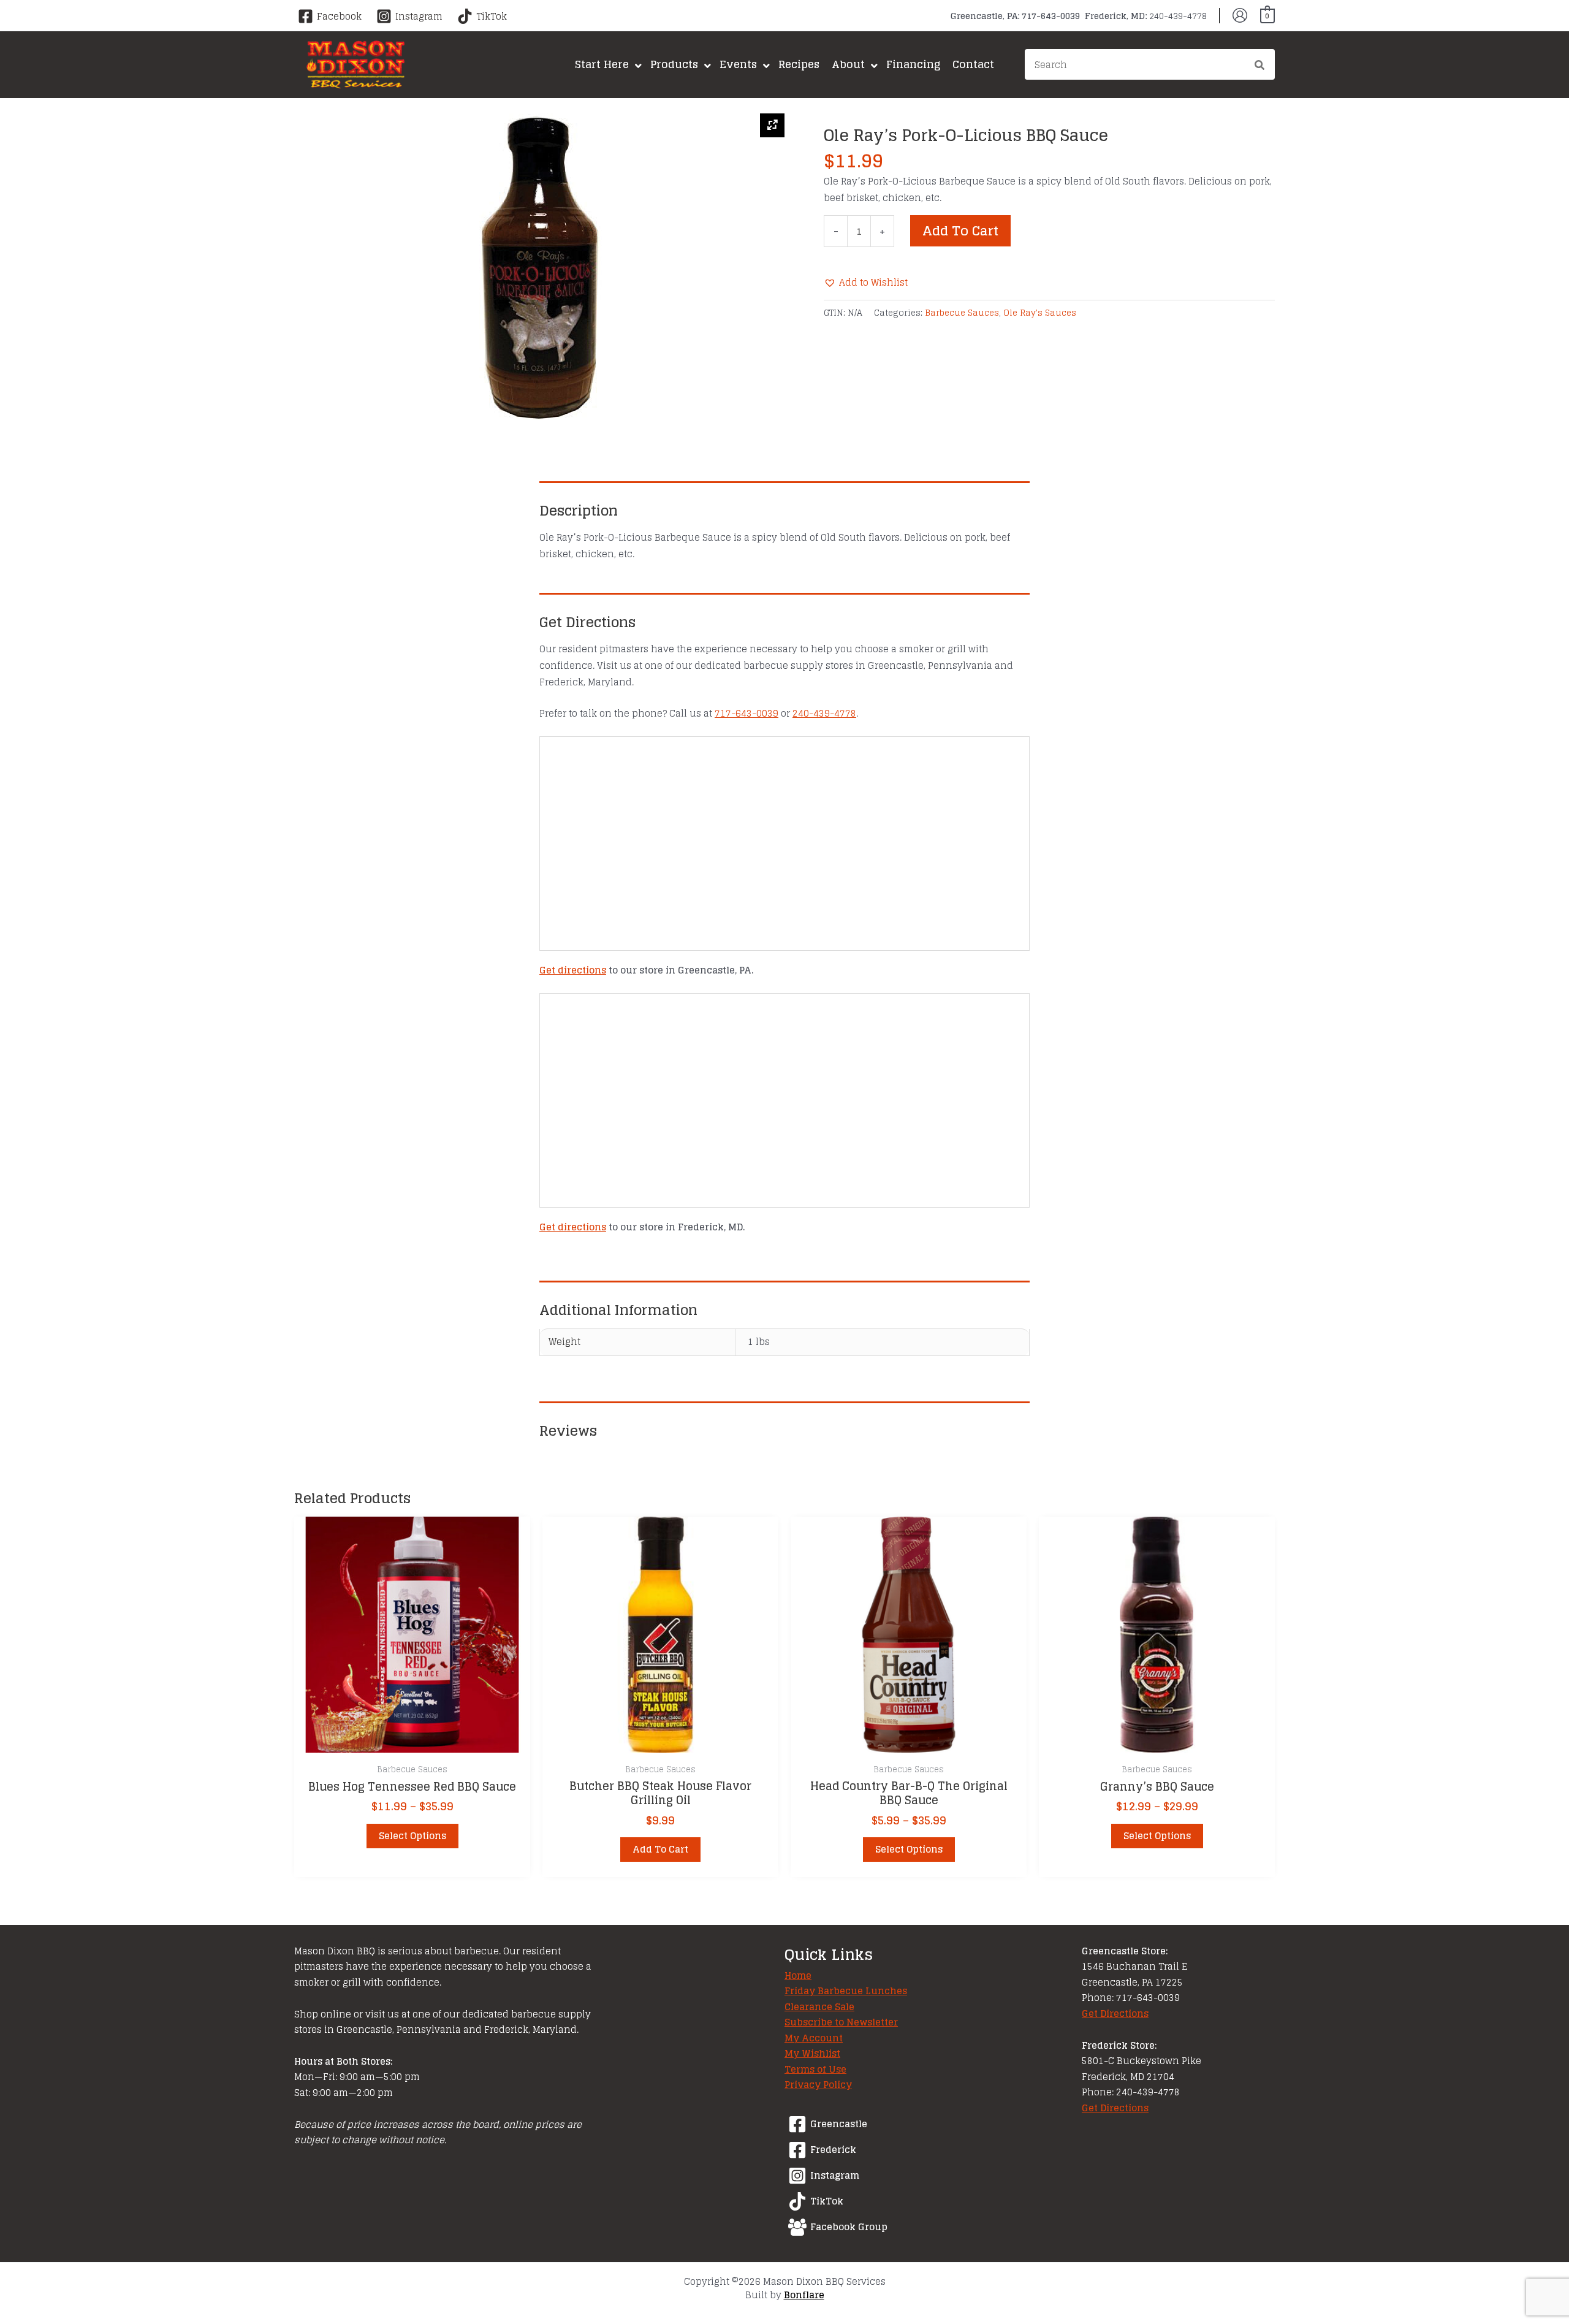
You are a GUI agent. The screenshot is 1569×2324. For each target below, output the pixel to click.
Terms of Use (815, 2069)
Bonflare (804, 2295)
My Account (814, 2038)
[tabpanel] (539, 267)
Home (798, 1975)
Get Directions (1115, 2013)
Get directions (573, 970)
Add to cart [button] (660, 1849)
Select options (412, 1836)
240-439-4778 (824, 713)
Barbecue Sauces (962, 313)
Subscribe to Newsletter (841, 2022)
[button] (866, 282)
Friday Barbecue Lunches (846, 1991)
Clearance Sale (819, 2007)
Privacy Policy (818, 2085)
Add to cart (960, 230)
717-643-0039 (747, 713)
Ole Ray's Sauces (1040, 313)
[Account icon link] (1240, 15)
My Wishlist (812, 2053)
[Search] (1260, 66)
